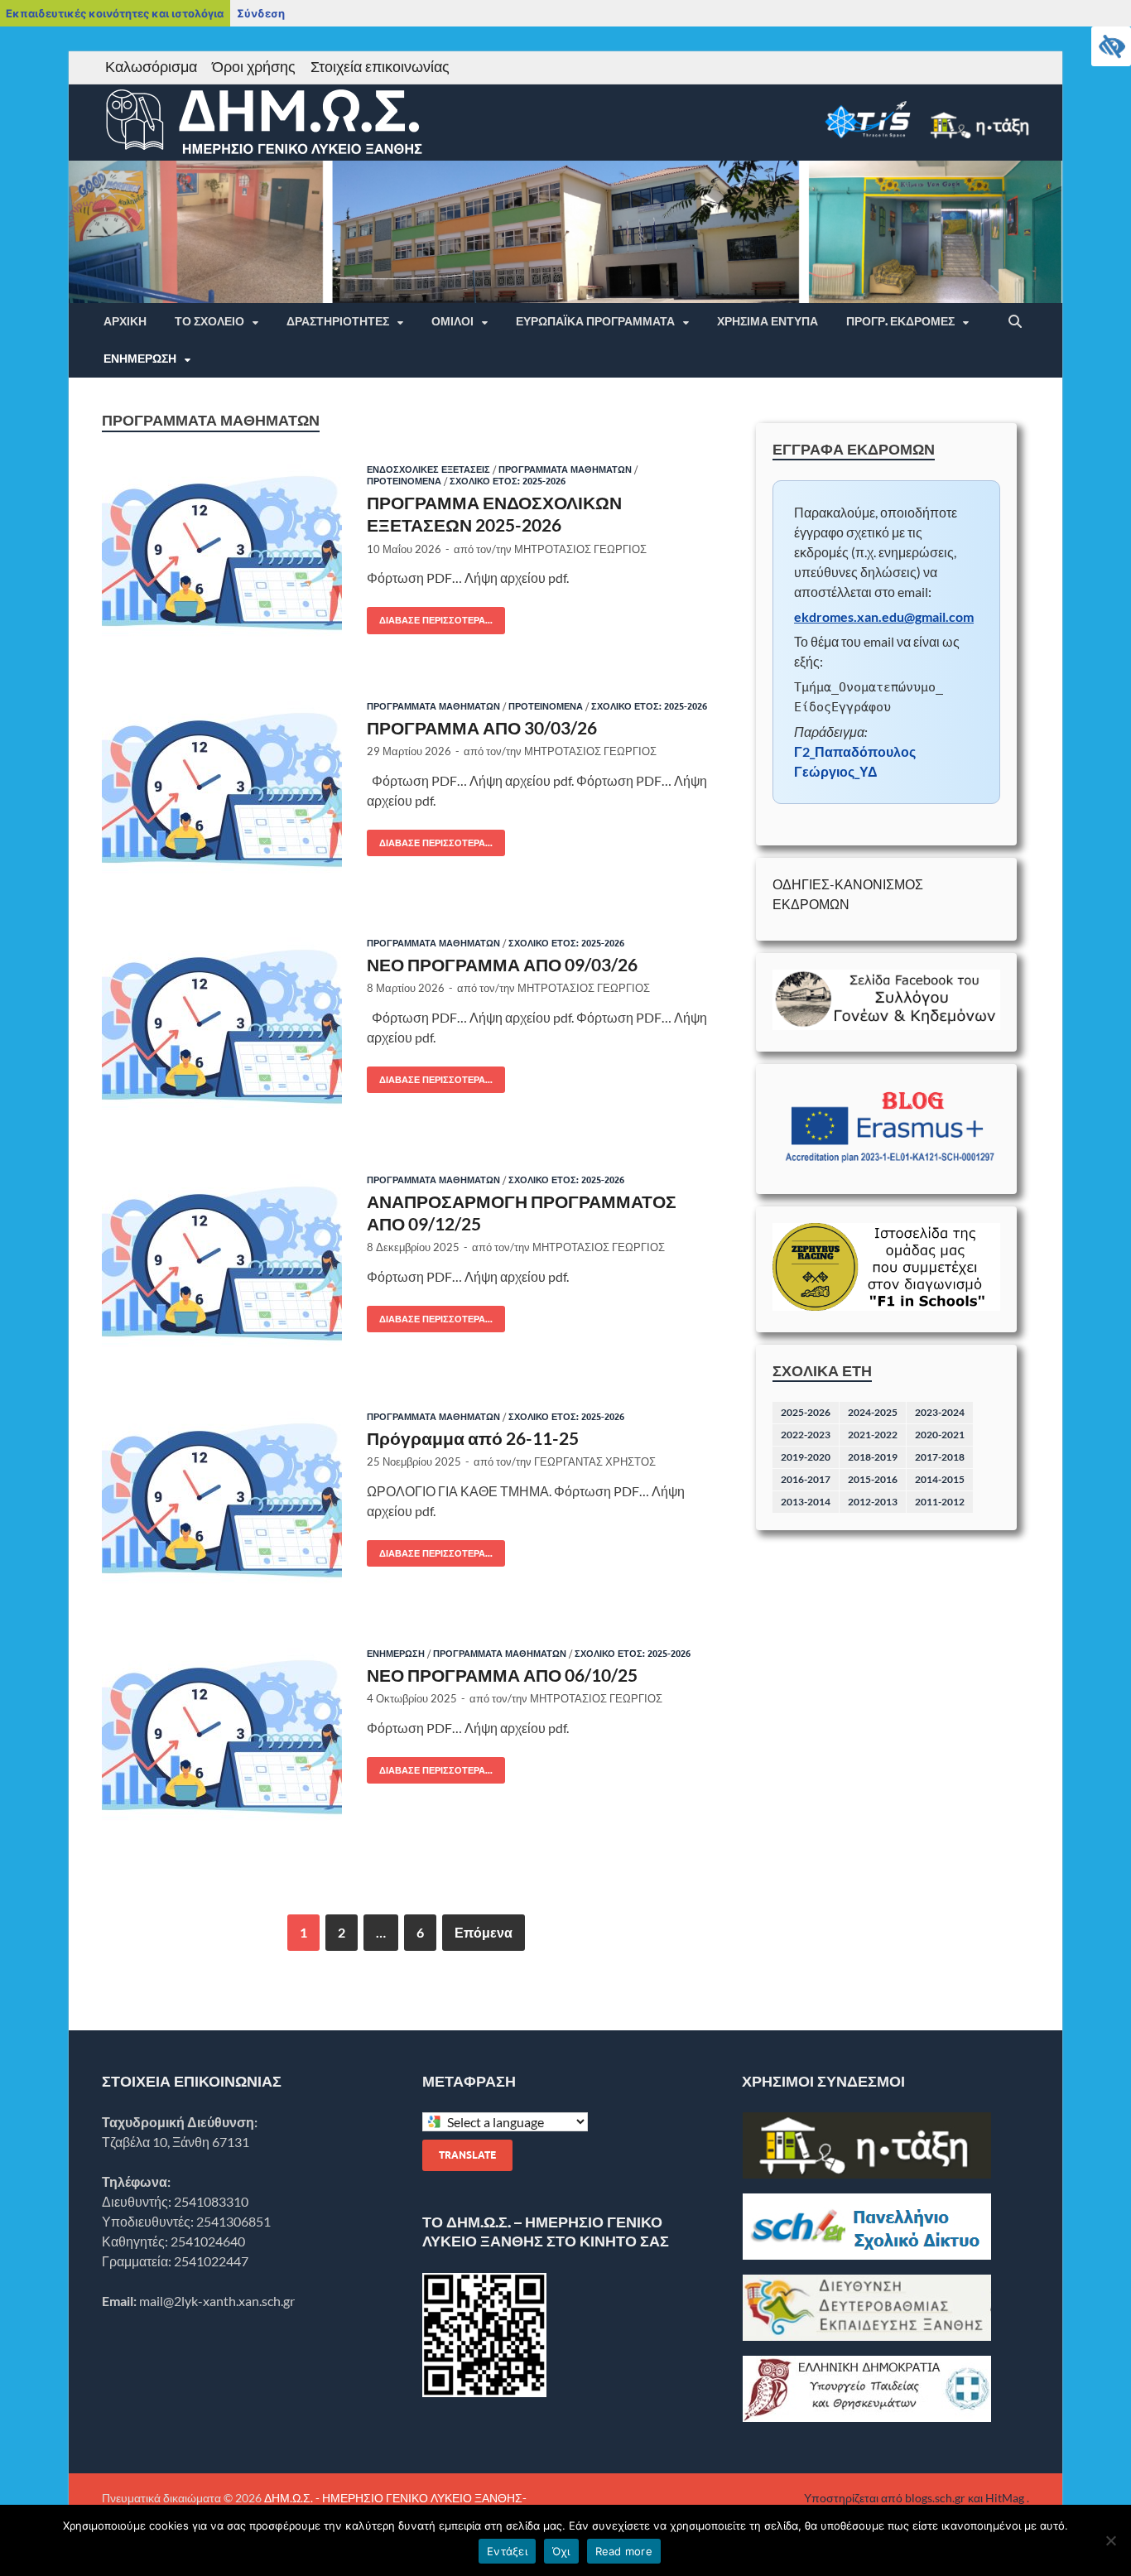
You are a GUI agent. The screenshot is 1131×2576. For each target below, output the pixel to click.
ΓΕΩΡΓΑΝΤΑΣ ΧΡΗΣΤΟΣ (595, 1461)
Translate (467, 2155)
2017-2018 (940, 1457)
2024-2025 (873, 1412)
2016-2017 (806, 1479)
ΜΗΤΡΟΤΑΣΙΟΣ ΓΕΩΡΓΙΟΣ (580, 549)
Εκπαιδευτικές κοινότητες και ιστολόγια (115, 13)
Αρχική (125, 321)
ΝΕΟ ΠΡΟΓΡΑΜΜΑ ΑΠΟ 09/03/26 (502, 964)
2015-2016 (873, 1479)
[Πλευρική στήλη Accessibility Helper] (1111, 46)
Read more (624, 2551)
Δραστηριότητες (338, 321)
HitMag (1005, 2498)
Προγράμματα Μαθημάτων (565, 469)
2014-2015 (940, 1479)
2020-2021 (940, 1435)
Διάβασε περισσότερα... (430, 616)
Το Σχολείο (209, 321)
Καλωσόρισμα (151, 66)
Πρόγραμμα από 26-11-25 (473, 1438)
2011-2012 (940, 1502)
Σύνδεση (261, 13)
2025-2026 (806, 1412)
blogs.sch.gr (935, 2498)
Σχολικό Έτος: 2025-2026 (508, 481)
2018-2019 (873, 1457)
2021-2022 (873, 1435)
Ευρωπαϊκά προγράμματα (595, 321)
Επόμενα (484, 1932)
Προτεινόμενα (404, 481)
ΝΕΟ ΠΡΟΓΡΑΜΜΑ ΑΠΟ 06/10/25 (502, 1675)
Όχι (561, 2551)
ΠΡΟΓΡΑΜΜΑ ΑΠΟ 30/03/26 (482, 727)
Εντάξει (507, 2551)
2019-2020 (806, 1457)
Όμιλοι (452, 321)
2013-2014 (806, 1502)
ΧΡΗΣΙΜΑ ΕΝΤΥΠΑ (768, 321)
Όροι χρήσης (254, 66)
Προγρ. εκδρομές (900, 321)
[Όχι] (1110, 2540)
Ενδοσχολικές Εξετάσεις (428, 469)
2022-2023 (806, 1435)
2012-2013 (873, 1502)
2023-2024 (940, 1412)
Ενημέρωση (140, 359)
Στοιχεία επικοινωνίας (380, 66)
